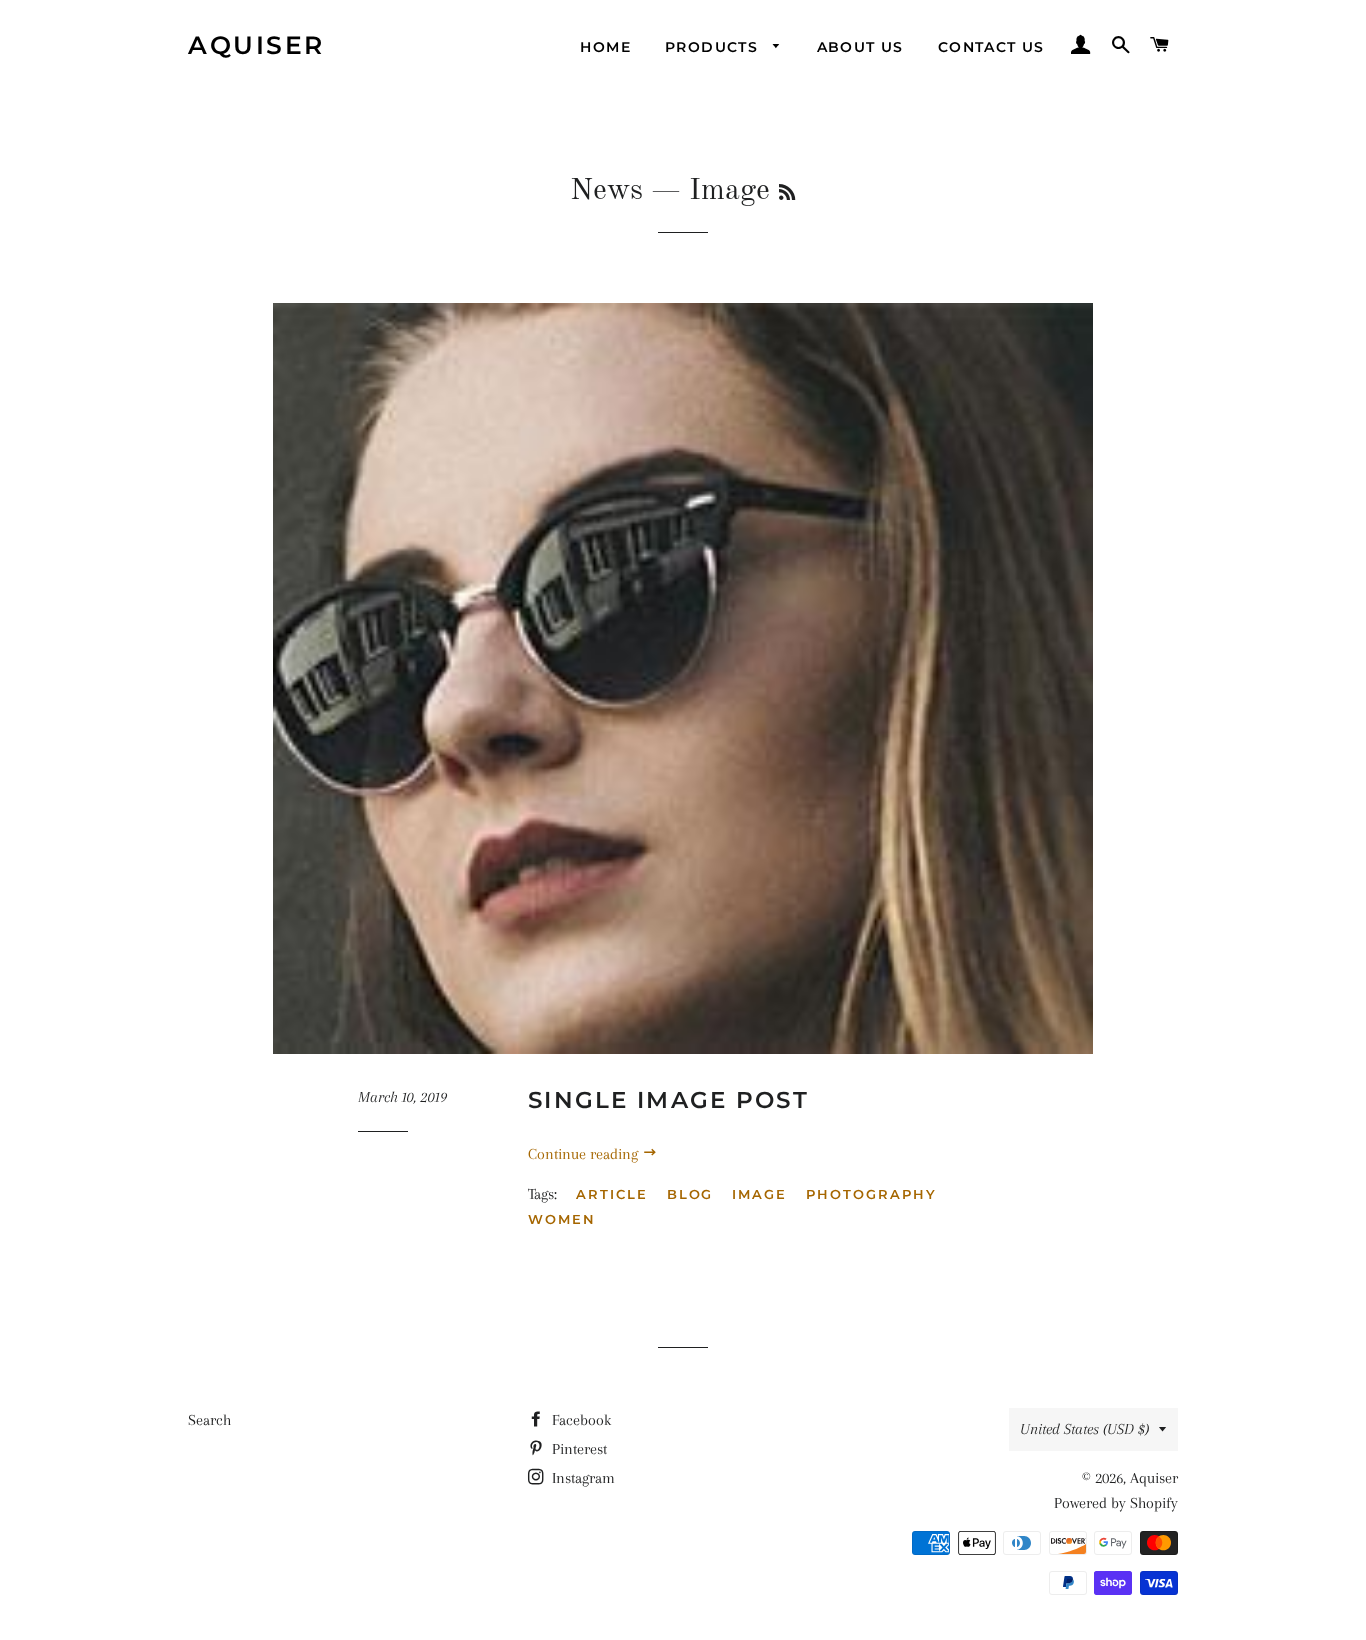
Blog (690, 1194)
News (606, 191)
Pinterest (577, 1449)
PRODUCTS (714, 47)
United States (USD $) (1084, 1429)
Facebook (579, 1420)
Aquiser (256, 45)
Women (562, 1219)
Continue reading (585, 1154)
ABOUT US (860, 47)
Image (759, 1194)
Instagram (581, 1478)
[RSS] (787, 194)
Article (612, 1194)
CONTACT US (991, 47)
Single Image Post (668, 1100)
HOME (605, 47)
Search (209, 1420)
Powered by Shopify (1116, 1503)
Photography (871, 1194)
